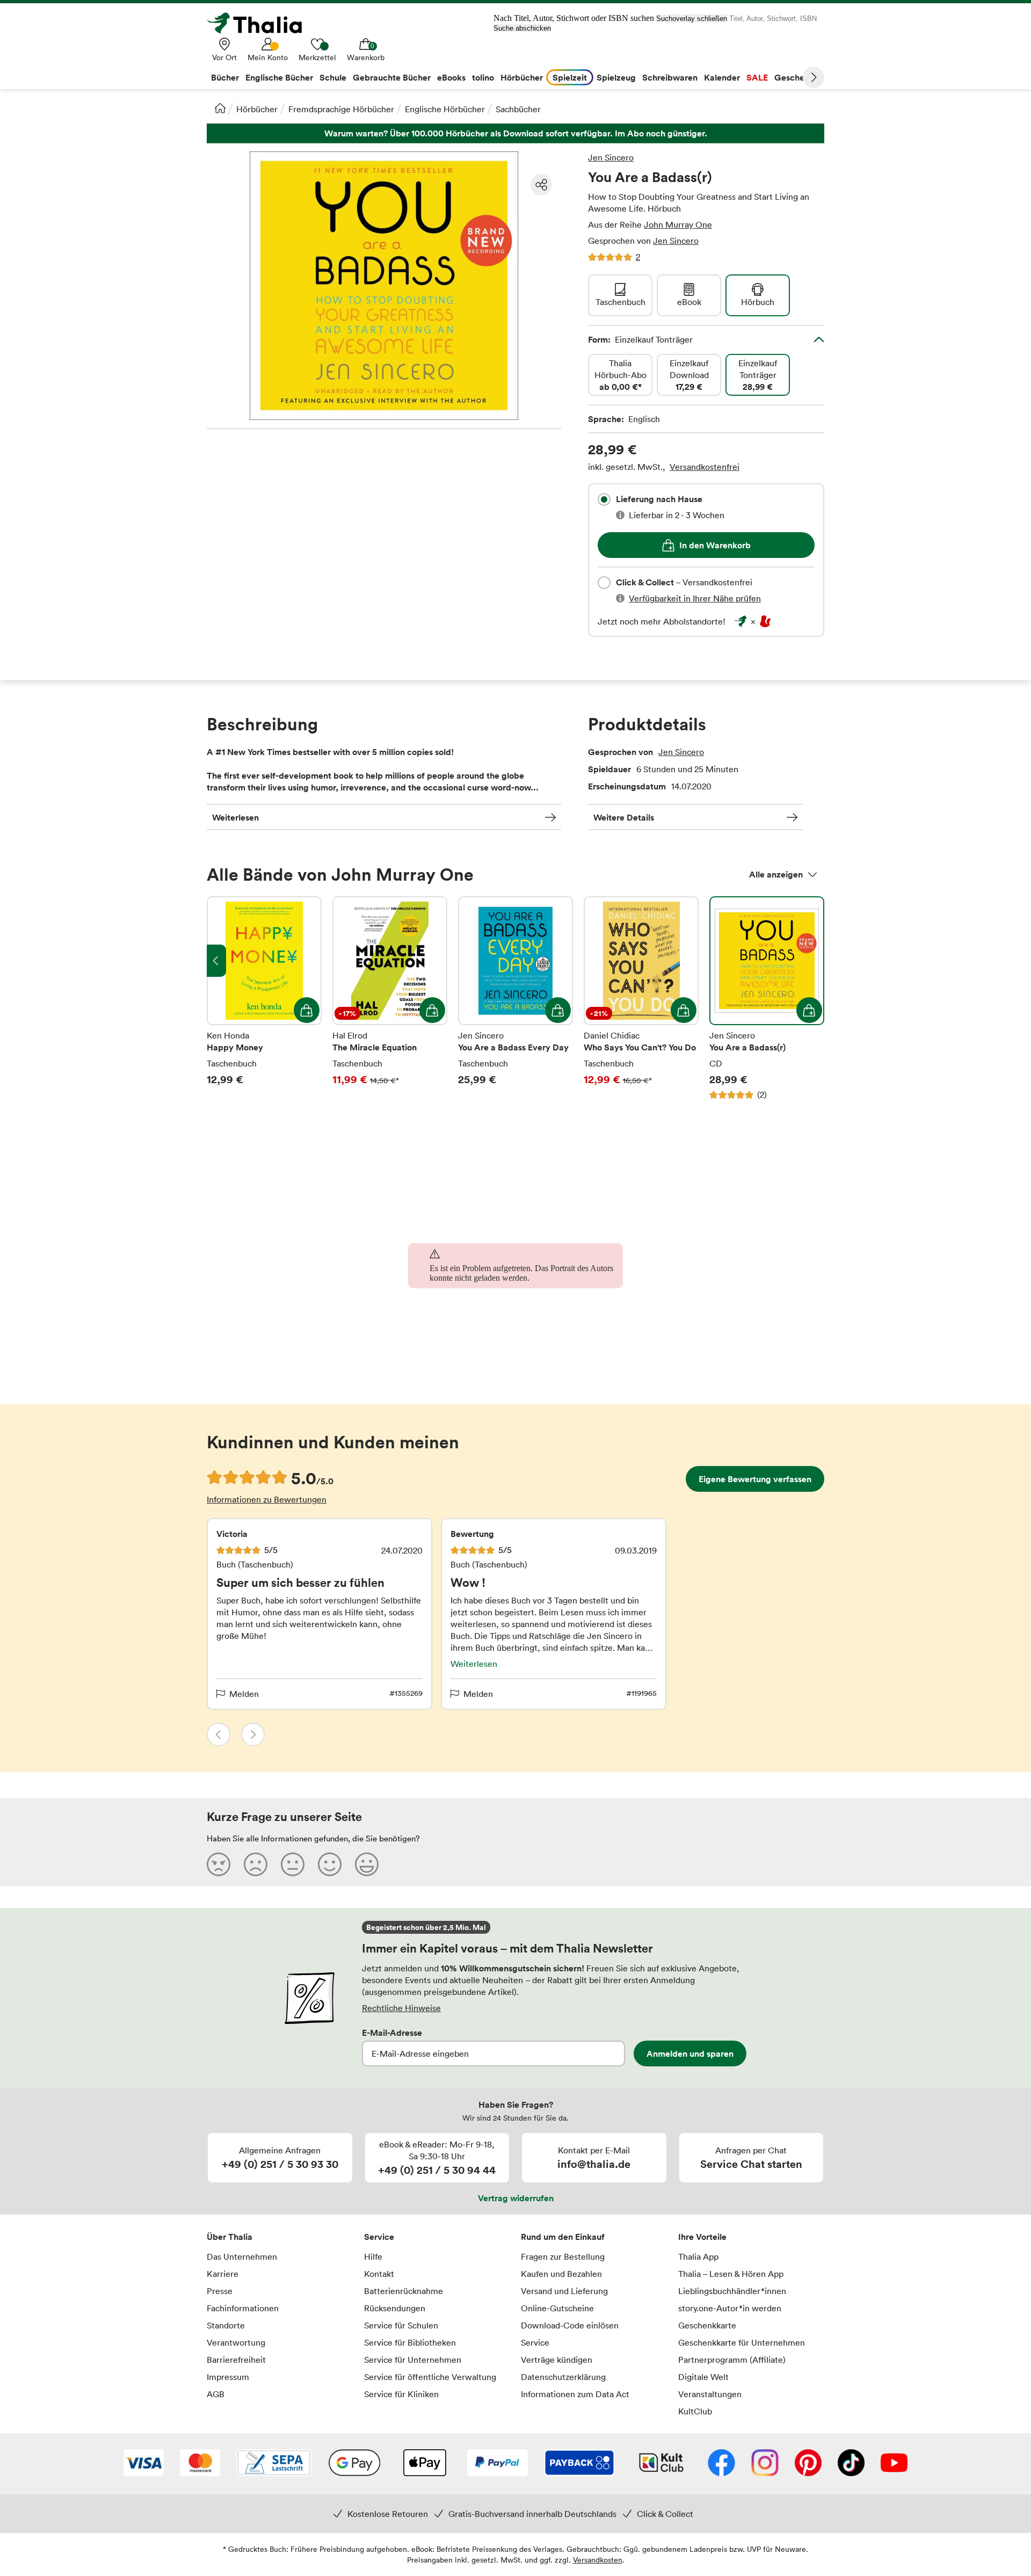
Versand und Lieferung (564, 2291)
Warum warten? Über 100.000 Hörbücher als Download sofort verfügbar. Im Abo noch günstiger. (515, 133)
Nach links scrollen (216, 961)
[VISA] (144, 2464)
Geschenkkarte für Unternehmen (742, 2342)
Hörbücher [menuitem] (522, 77)
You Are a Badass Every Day (515, 998)
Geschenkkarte (707, 2325)
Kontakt (379, 2274)
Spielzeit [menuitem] (570, 77)
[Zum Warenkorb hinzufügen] (307, 1010)
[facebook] (721, 2464)
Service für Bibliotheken (410, 2342)
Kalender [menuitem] (722, 77)
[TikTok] (851, 2464)
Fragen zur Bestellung (563, 2256)
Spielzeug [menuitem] (616, 77)
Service (379, 2237)
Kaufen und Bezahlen (561, 2274)
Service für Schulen (401, 2325)
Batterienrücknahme (404, 2291)
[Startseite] (220, 108)
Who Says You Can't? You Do (641, 998)
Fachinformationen (243, 2308)
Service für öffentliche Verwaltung (430, 2377)
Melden (244, 1694)
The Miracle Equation (390, 998)
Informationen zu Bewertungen (267, 1499)
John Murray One (678, 224)
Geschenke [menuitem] (797, 77)
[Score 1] (219, 1864)
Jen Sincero (611, 157)
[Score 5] (367, 1864)
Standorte (226, 2325)
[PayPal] (498, 2464)
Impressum (228, 2377)
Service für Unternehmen (413, 2360)
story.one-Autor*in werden (730, 2308)
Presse (220, 2291)
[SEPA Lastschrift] (274, 2464)
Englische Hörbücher (445, 109)
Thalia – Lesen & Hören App (731, 2274)
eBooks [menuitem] (451, 77)
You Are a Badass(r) (767, 998)
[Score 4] (330, 1864)
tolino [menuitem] (483, 77)
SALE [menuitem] (757, 77)
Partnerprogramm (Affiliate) (732, 2360)
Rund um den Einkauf (563, 2237)
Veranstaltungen (710, 2394)
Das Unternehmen (242, 2256)
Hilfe (373, 2256)
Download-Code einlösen (570, 2325)
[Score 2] (256, 1864)
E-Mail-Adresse (392, 2033)
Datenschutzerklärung (563, 2377)
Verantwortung (236, 2342)
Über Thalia (230, 2237)
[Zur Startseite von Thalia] (260, 23)
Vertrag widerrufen (516, 2198)
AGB (216, 2394)
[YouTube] (894, 2464)
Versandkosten (598, 2560)
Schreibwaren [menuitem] (670, 77)
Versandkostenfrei (705, 467)
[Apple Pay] (424, 2464)
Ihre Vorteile (702, 2237)
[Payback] (579, 2464)
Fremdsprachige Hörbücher (341, 109)
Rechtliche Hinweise (401, 2008)
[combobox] (604, 499)
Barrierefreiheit (236, 2360)
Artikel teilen (541, 185)
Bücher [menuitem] (225, 77)
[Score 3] (293, 1864)
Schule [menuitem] (333, 77)
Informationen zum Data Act (575, 2394)
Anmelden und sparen (690, 2053)
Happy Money (264, 998)
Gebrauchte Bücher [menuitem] (392, 77)
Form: (640, 339)
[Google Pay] (354, 2464)
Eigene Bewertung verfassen (755, 1479)
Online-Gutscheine (557, 2308)
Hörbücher (257, 109)
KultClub (695, 2411)
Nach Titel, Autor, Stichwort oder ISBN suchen (574, 18)
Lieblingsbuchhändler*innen (732, 2291)
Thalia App (698, 2256)
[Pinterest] (808, 2464)
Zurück (219, 1735)
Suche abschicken (522, 28)
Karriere (223, 2274)
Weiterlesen (235, 817)
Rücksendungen (395, 2308)
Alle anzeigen (776, 874)
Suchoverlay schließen (692, 19)
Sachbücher (518, 109)
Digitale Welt (703, 2377)
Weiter (814, 77)
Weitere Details (624, 817)
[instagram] (765, 2464)
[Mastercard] (200, 2464)
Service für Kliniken (401, 2394)
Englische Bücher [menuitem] (279, 77)
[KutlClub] (661, 2464)
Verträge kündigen (557, 2360)
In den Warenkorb (715, 545)
